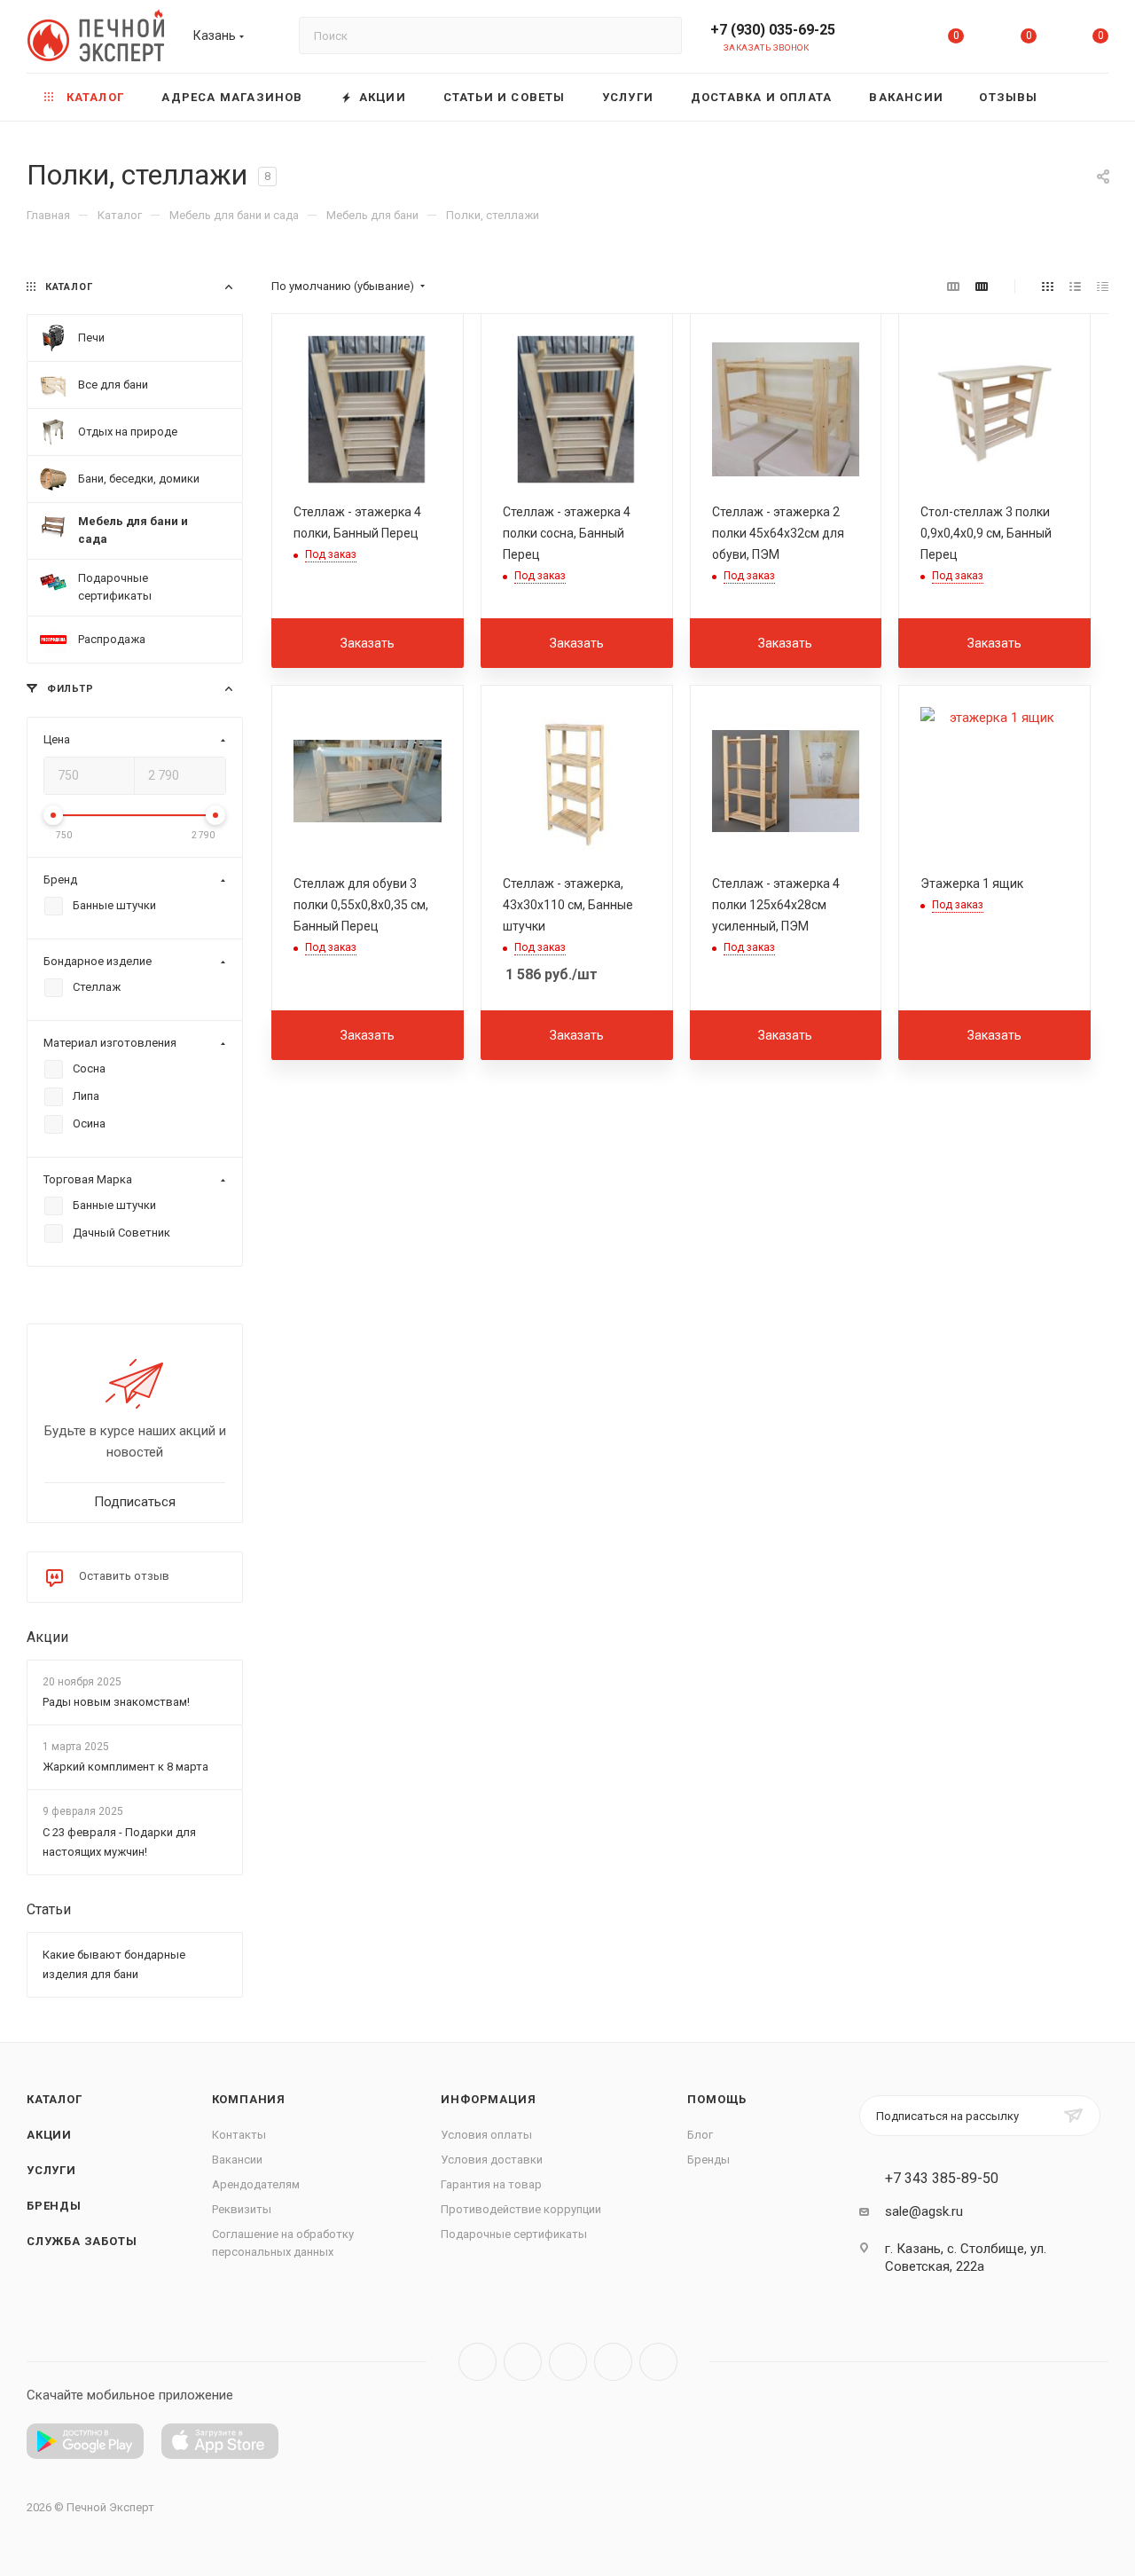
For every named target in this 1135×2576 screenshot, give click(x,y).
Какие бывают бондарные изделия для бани (114, 1964)
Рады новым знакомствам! (116, 1702)
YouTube (568, 2362)
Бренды (54, 2206)
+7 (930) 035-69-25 (773, 30)
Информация (488, 2099)
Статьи (49, 1909)
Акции (47, 1637)
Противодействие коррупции (521, 2209)
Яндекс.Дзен (658, 2362)
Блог (700, 2135)
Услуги (51, 2170)
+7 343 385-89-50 (942, 2179)
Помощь (717, 2099)
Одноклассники (613, 2362)
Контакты (239, 2135)
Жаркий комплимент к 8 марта (125, 1767)
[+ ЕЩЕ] (1082, 97)
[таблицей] (1103, 287)
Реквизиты (242, 2209)
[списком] (1075, 287)
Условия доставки (492, 2160)
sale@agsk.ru (924, 2211)
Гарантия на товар (491, 2184)
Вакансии (237, 2160)
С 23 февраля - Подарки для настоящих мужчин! (119, 1842)
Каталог (55, 2099)
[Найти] (660, 35)
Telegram (523, 2362)
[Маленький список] (953, 287)
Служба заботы (82, 2241)
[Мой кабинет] (884, 39)
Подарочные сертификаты (514, 2234)
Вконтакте (477, 2362)
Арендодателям (256, 2184)
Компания (249, 2099)
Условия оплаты (486, 2135)
